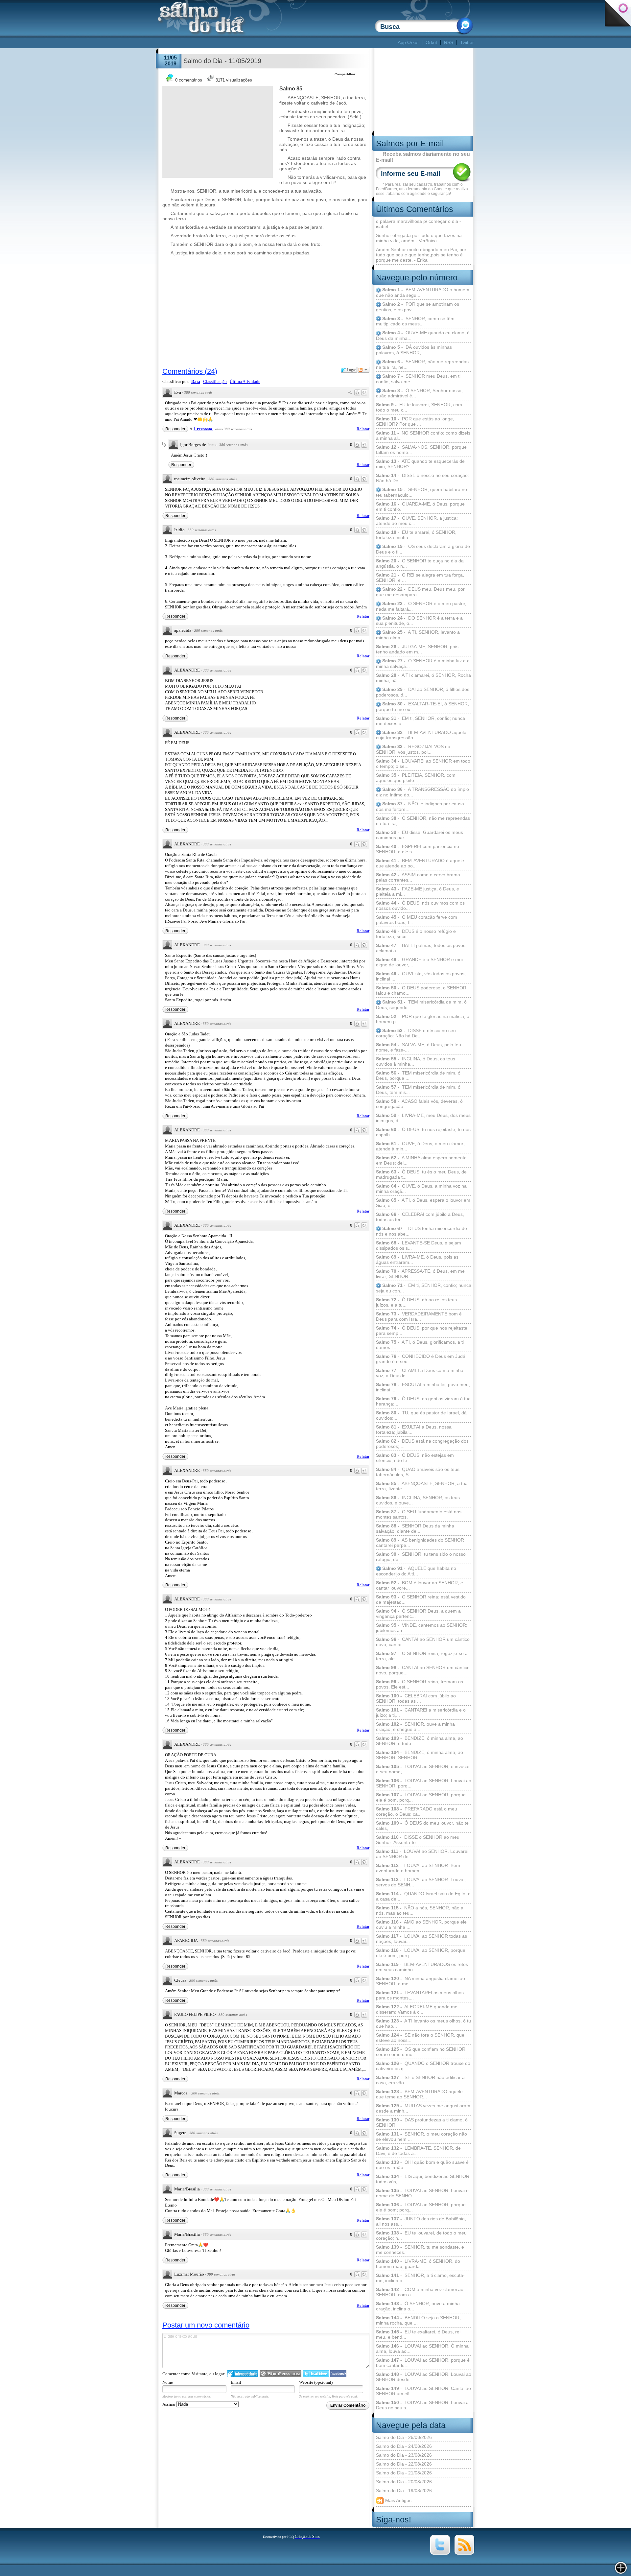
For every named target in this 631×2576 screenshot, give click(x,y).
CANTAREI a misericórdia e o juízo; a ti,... (421, 1713)
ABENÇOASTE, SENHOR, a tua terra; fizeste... (422, 1486)
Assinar (169, 2404)
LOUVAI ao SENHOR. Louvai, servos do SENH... (421, 1882)
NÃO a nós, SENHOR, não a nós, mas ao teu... (420, 1910)
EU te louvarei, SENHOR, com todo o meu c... (419, 407)
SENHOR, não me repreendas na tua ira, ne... (422, 364)
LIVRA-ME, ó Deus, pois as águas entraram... (417, 1260)
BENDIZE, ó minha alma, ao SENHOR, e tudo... (420, 1741)
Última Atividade (245, 381)
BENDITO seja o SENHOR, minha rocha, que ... (418, 2320)
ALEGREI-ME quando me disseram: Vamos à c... (417, 2009)
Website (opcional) (316, 2382)
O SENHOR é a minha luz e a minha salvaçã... (423, 663)
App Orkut (408, 42)
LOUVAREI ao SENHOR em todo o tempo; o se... (423, 764)
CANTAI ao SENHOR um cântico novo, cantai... (423, 1642)
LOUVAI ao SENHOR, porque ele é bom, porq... (421, 1797)
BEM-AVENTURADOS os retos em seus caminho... (422, 1967)
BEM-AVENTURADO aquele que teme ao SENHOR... (419, 2094)
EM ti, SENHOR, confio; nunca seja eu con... (424, 1288)
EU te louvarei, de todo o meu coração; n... (421, 2235)
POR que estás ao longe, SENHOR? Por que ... (415, 421)
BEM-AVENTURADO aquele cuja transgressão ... (421, 735)
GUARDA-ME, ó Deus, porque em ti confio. (420, 507)
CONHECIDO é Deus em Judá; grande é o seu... (421, 1359)
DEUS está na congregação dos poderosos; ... (422, 1444)
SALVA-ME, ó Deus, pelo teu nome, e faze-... (419, 1047)
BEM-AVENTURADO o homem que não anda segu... (423, 292)
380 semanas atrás (198, 392)
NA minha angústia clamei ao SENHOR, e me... (421, 1981)
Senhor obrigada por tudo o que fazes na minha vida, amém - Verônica (419, 238)
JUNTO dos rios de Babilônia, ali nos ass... (421, 2221)
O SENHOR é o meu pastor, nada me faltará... (421, 606)
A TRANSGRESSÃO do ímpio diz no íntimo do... (422, 792)
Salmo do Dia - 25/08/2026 (404, 2437)
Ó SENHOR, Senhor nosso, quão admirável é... (419, 393)
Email (236, 2382)
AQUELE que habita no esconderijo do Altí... (416, 1571)
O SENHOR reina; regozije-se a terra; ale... (422, 1656)
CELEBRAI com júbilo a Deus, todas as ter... (420, 1217)
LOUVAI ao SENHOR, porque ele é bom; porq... (421, 2207)
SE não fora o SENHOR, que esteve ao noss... (420, 2038)
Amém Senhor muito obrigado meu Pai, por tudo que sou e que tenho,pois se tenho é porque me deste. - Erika (421, 255)
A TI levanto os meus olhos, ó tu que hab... (423, 2023)
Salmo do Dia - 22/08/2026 (404, 2464)
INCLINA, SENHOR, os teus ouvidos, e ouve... (418, 1500)
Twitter (467, 42)
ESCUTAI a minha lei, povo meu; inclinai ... (423, 1387)
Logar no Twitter (316, 2374)
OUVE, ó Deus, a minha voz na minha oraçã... (421, 1189)
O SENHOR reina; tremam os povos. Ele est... (420, 1684)
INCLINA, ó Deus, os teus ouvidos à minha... (416, 1061)
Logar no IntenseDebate (243, 2374)
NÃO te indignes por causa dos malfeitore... (420, 806)
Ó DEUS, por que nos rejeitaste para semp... (422, 1331)
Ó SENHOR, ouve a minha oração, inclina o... (418, 2306)
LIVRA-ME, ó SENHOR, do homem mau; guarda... (418, 2264)
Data (196, 381)
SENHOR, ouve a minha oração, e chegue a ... (415, 1727)
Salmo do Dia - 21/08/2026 (404, 2473)
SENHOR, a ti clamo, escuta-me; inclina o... (420, 2278)
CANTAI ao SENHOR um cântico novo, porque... (423, 1670)
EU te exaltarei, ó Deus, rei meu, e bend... (418, 2334)
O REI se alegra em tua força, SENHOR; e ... (420, 578)
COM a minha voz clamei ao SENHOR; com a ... (420, 2292)
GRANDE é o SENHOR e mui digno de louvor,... (419, 962)
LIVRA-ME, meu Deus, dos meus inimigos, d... (423, 1118)
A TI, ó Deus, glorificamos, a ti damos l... (420, 1345)
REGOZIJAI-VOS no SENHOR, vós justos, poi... (413, 749)
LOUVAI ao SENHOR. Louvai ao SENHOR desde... (424, 2377)
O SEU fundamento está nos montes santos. (419, 1514)
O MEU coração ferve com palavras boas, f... (417, 920)
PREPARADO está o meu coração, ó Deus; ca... (417, 1811)
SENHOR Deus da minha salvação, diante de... (415, 1528)
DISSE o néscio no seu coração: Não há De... (422, 478)
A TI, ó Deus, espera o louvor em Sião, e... (423, 1203)
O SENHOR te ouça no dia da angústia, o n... (420, 563)
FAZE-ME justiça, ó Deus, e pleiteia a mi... (418, 891)
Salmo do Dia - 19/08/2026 (404, 2491)
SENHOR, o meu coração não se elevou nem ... (421, 2137)
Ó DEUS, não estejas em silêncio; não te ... (415, 1458)
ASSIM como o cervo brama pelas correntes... (418, 877)
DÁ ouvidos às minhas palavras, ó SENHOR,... (414, 350)
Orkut (431, 42)
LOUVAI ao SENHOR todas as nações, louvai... (421, 1939)
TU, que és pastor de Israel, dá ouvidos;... (421, 1415)
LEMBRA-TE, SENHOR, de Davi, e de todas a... (418, 2151)
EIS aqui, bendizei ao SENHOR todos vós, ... (423, 2179)
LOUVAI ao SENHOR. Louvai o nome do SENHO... (422, 2193)
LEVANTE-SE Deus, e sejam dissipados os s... (419, 1245)
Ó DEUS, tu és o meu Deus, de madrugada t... (421, 1174)
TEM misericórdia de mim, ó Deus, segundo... (421, 1005)
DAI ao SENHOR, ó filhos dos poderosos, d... (423, 692)
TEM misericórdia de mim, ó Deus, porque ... (418, 1075)
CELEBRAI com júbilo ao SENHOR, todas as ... (416, 1698)
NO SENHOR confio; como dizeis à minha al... (423, 436)
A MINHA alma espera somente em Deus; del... (421, 1160)
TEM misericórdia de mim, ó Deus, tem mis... (418, 1090)
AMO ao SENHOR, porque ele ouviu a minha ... (421, 1925)
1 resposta (203, 429)
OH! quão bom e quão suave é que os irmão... (422, 2165)
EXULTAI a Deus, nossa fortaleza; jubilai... (414, 1430)
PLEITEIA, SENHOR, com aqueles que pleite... (416, 778)
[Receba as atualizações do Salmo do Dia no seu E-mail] (464, 2553)
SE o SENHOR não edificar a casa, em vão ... (420, 2080)
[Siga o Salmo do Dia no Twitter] (440, 2553)
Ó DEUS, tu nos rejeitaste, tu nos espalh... (423, 1132)
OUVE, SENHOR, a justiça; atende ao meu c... (417, 521)
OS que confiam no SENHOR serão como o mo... (421, 2052)
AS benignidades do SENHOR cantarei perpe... (420, 1543)
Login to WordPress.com (280, 2374)
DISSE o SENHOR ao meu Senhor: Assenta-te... (418, 1840)
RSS (449, 42)
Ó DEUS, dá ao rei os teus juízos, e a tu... (416, 1302)
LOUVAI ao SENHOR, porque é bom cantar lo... (423, 2363)
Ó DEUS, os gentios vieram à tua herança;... (423, 1401)
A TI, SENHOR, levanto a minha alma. (418, 635)
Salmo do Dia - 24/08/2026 (404, 2446)
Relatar (363, 429)
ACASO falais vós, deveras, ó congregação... (419, 1104)
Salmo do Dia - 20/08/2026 (404, 2482)
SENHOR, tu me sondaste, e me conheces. (420, 2250)
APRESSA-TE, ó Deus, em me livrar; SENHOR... (420, 1274)
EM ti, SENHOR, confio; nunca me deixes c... (421, 721)
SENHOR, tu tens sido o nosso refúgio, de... (421, 1557)
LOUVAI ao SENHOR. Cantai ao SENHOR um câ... (423, 2391)
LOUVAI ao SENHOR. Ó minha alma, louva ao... (422, 2349)
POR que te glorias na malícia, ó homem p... (423, 1019)
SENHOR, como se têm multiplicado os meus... (415, 321)
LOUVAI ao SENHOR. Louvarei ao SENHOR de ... (422, 1854)
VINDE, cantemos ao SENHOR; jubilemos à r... (422, 1628)
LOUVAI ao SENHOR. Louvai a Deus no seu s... (422, 2405)
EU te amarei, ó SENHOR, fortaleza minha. (416, 535)
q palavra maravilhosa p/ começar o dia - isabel (419, 224)
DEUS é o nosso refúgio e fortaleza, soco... (416, 934)
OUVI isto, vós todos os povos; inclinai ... (421, 976)
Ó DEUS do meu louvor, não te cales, (422, 1826)
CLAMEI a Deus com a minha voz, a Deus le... (420, 1373)
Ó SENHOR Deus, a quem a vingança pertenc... (418, 1614)
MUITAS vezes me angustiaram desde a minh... (423, 2108)
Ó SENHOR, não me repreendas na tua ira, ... (423, 821)
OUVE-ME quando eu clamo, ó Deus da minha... (423, 335)
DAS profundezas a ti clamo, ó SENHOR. (422, 2122)
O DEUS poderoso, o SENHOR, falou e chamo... (422, 990)
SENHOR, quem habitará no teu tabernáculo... (421, 492)
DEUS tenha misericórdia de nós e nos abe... (421, 1231)
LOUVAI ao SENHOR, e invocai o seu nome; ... (423, 1769)
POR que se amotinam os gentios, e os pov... (418, 307)
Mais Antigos (398, 2500)
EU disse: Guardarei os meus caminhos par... (420, 835)
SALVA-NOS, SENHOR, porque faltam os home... (421, 450)
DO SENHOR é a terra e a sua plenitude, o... (419, 621)
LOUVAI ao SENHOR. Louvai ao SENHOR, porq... (424, 1783)
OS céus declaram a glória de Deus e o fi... (423, 549)
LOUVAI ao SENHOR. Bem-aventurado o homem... (419, 1868)
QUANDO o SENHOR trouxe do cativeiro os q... (423, 2066)
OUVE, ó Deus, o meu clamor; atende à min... (420, 1146)
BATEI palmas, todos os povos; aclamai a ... (421, 948)
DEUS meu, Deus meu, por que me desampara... (420, 592)
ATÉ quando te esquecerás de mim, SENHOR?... (420, 464)
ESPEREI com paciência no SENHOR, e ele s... (418, 849)
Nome (168, 2382)
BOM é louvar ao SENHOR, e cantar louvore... (420, 1585)
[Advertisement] (277, 43)
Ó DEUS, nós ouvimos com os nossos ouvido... (420, 906)
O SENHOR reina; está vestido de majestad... (421, 1599)
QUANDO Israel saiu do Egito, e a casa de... (423, 1896)
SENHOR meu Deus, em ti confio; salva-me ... (418, 379)
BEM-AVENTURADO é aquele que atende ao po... (420, 863)
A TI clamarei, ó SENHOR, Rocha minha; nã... (423, 678)
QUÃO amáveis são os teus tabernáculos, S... (418, 1472)
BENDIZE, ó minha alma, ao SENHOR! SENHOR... (420, 1755)
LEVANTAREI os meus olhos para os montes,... (420, 1995)
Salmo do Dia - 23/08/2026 (404, 2455)
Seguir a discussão (363, 370)
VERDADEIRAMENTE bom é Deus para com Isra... (419, 1316)
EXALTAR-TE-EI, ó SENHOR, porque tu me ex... (422, 707)
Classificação (215, 381)
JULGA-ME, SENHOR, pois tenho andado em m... (417, 649)
